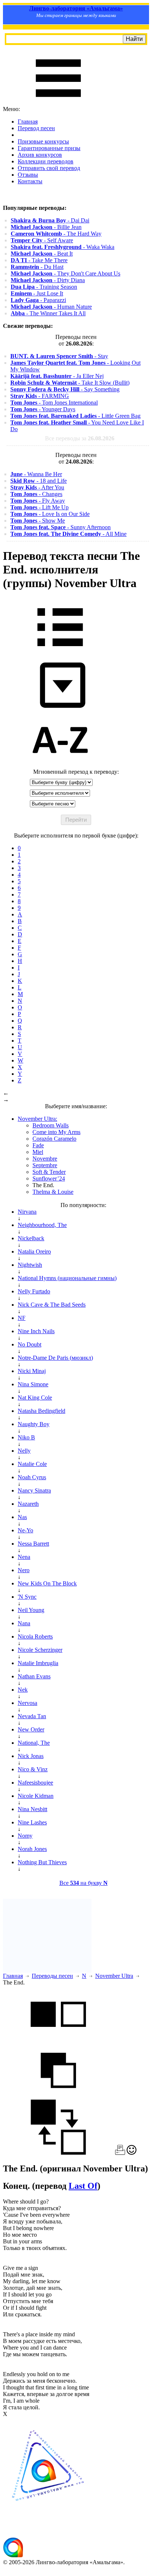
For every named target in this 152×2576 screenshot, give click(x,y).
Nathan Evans (34, 1676)
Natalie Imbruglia (38, 1663)
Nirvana (27, 1212)
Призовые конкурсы (43, 141)
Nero (24, 1570)
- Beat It (42, 254)
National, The (34, 1743)
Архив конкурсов (40, 155)
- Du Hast (37, 267)
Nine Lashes (32, 1822)
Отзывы (28, 175)
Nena (24, 1557)
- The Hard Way (56, 234)
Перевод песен (36, 128)
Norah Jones (32, 1849)
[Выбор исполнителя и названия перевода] (60, 651)
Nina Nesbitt (32, 1809)
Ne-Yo (25, 1530)
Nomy (25, 1836)
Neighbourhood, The (42, 1225)
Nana (24, 1623)
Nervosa (27, 1703)
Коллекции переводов (46, 161)
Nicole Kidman (36, 1796)
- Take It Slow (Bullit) (70, 383)
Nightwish (30, 1265)
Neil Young (31, 1610)
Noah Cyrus (32, 1477)
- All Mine (68, 534)
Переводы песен (52, 1976)
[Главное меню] (58, 102)
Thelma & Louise (53, 1192)
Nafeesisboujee (35, 1783)
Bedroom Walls (51, 1125)
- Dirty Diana (48, 280)
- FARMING (40, 396)
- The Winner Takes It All (48, 313)
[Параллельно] (58, 2039)
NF (22, 1318)
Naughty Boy (34, 1424)
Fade (38, 1145)
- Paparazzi (38, 300)
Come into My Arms (56, 1132)
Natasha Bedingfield (42, 1411)
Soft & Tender (49, 1172)
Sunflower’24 (49, 1178)
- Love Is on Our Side (50, 514)
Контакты (30, 181)
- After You (37, 487)
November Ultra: (37, 1119)
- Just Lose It (37, 293)
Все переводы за (80, 438)
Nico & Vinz (33, 1769)
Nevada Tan (32, 1716)
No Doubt (30, 1344)
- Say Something (65, 389)
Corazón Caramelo (54, 1139)
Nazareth (28, 1504)
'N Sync (27, 1597)
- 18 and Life (39, 481)
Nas (22, 1517)
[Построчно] (58, 2096)
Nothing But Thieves (42, 1862)
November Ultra (114, 1976)
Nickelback (31, 1238)
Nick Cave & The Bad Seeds (52, 1305)
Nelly (24, 1451)
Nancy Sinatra (34, 1490)
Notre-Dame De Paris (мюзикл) (55, 1358)
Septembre (45, 1165)
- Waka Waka (63, 247)
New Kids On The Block (47, 1583)
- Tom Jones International (54, 403)
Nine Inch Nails (36, 1331)
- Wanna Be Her (36, 474)
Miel (38, 1152)
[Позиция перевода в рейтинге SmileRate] (132, 2153)
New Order (31, 1729)
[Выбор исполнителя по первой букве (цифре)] (60, 765)
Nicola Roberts (35, 1637)
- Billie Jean (46, 227)
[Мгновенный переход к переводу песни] (60, 708)
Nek (23, 1690)
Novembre (45, 1159)
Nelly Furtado (34, 1291)
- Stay (59, 356)
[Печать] (120, 2153)
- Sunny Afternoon (61, 527)
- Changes (36, 494)
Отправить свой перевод (49, 168)
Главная (28, 122)
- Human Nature (51, 307)
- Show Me (38, 521)
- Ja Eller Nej (57, 376)
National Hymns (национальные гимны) (67, 1278)
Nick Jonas (31, 1756)
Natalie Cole (32, 1464)
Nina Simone (33, 1384)
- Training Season (44, 287)
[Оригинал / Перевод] (58, 2153)
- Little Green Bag (75, 416)
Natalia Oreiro (34, 1251)
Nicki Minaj (32, 1371)
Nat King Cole (35, 1398)
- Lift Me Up (39, 507)
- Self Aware (42, 240)
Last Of (83, 2186)
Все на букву (84, 1883)
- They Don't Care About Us (65, 273)
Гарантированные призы (49, 148)
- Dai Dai (50, 220)
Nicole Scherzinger (40, 1650)
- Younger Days (43, 409)
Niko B (26, 1437)
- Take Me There (39, 260)
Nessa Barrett (33, 1544)
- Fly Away (38, 501)
